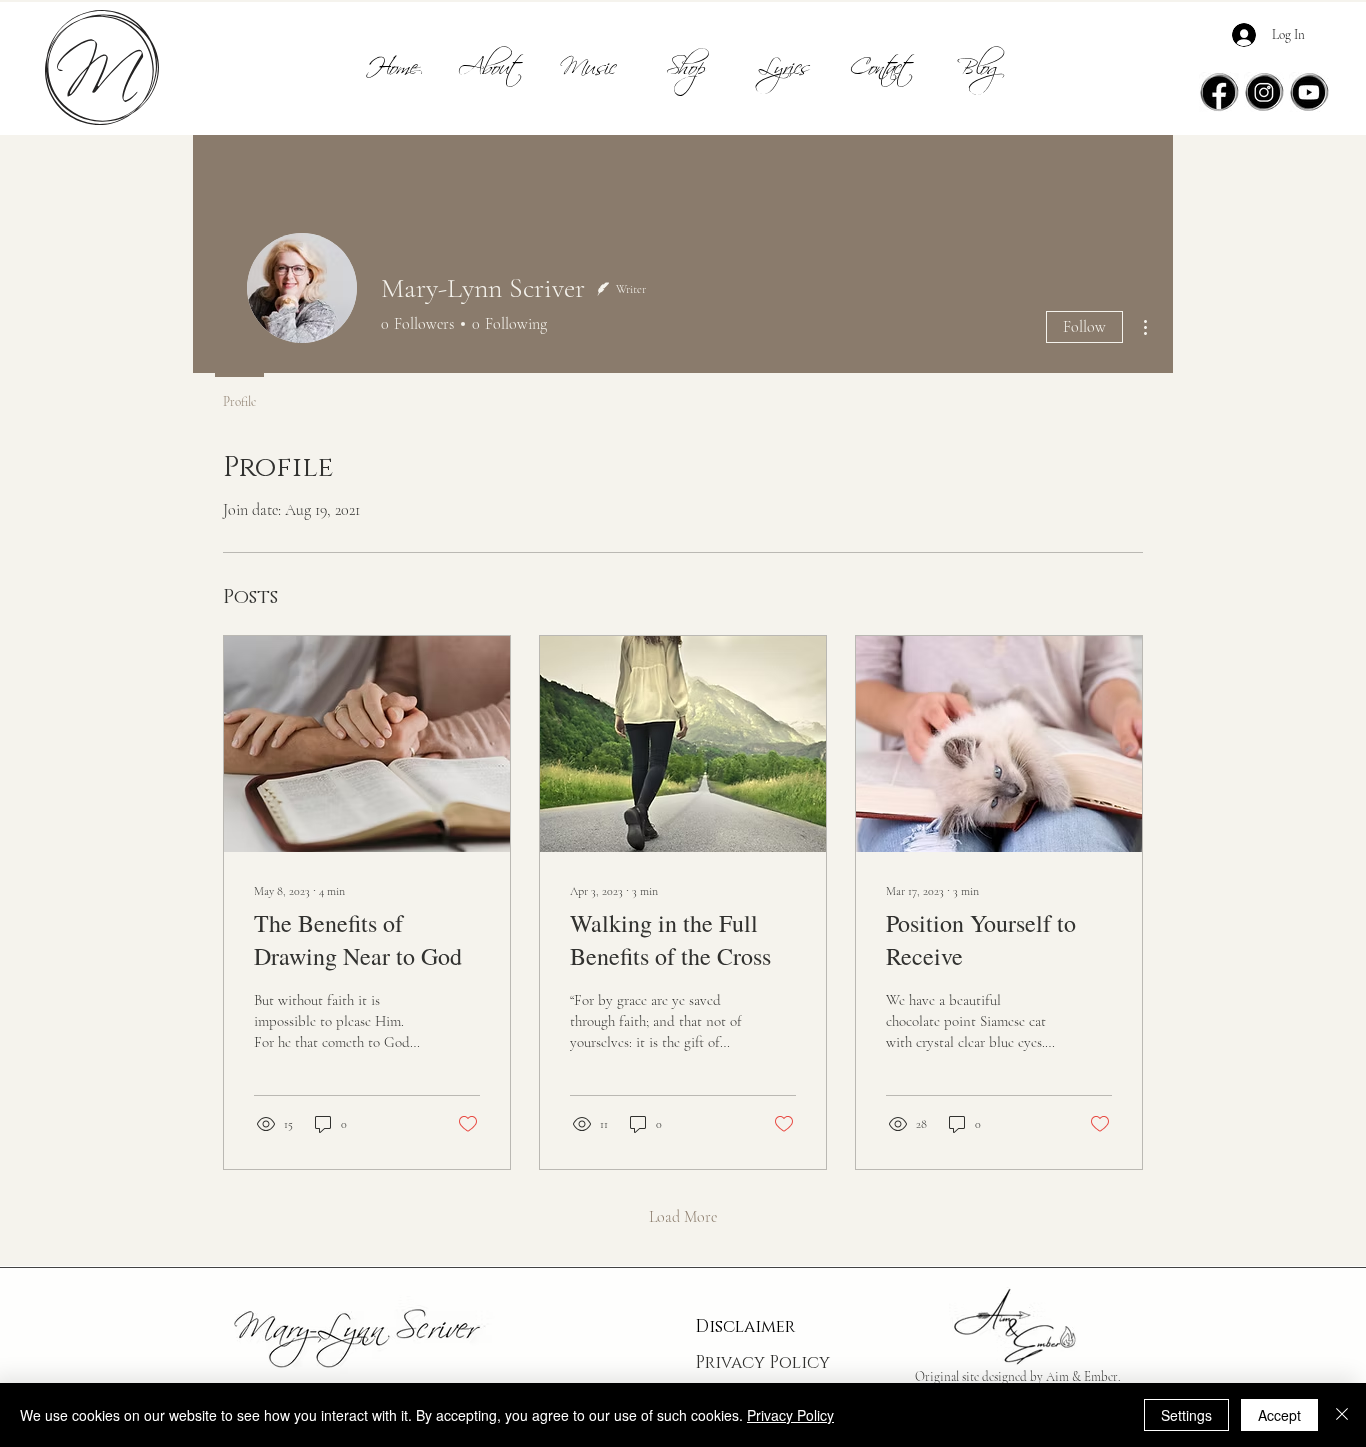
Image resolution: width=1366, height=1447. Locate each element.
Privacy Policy (762, 1362)
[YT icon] (1309, 92)
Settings (1186, 1415)
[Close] (1342, 1415)
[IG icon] (1264, 92)
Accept (1279, 1415)
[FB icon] (1219, 92)
